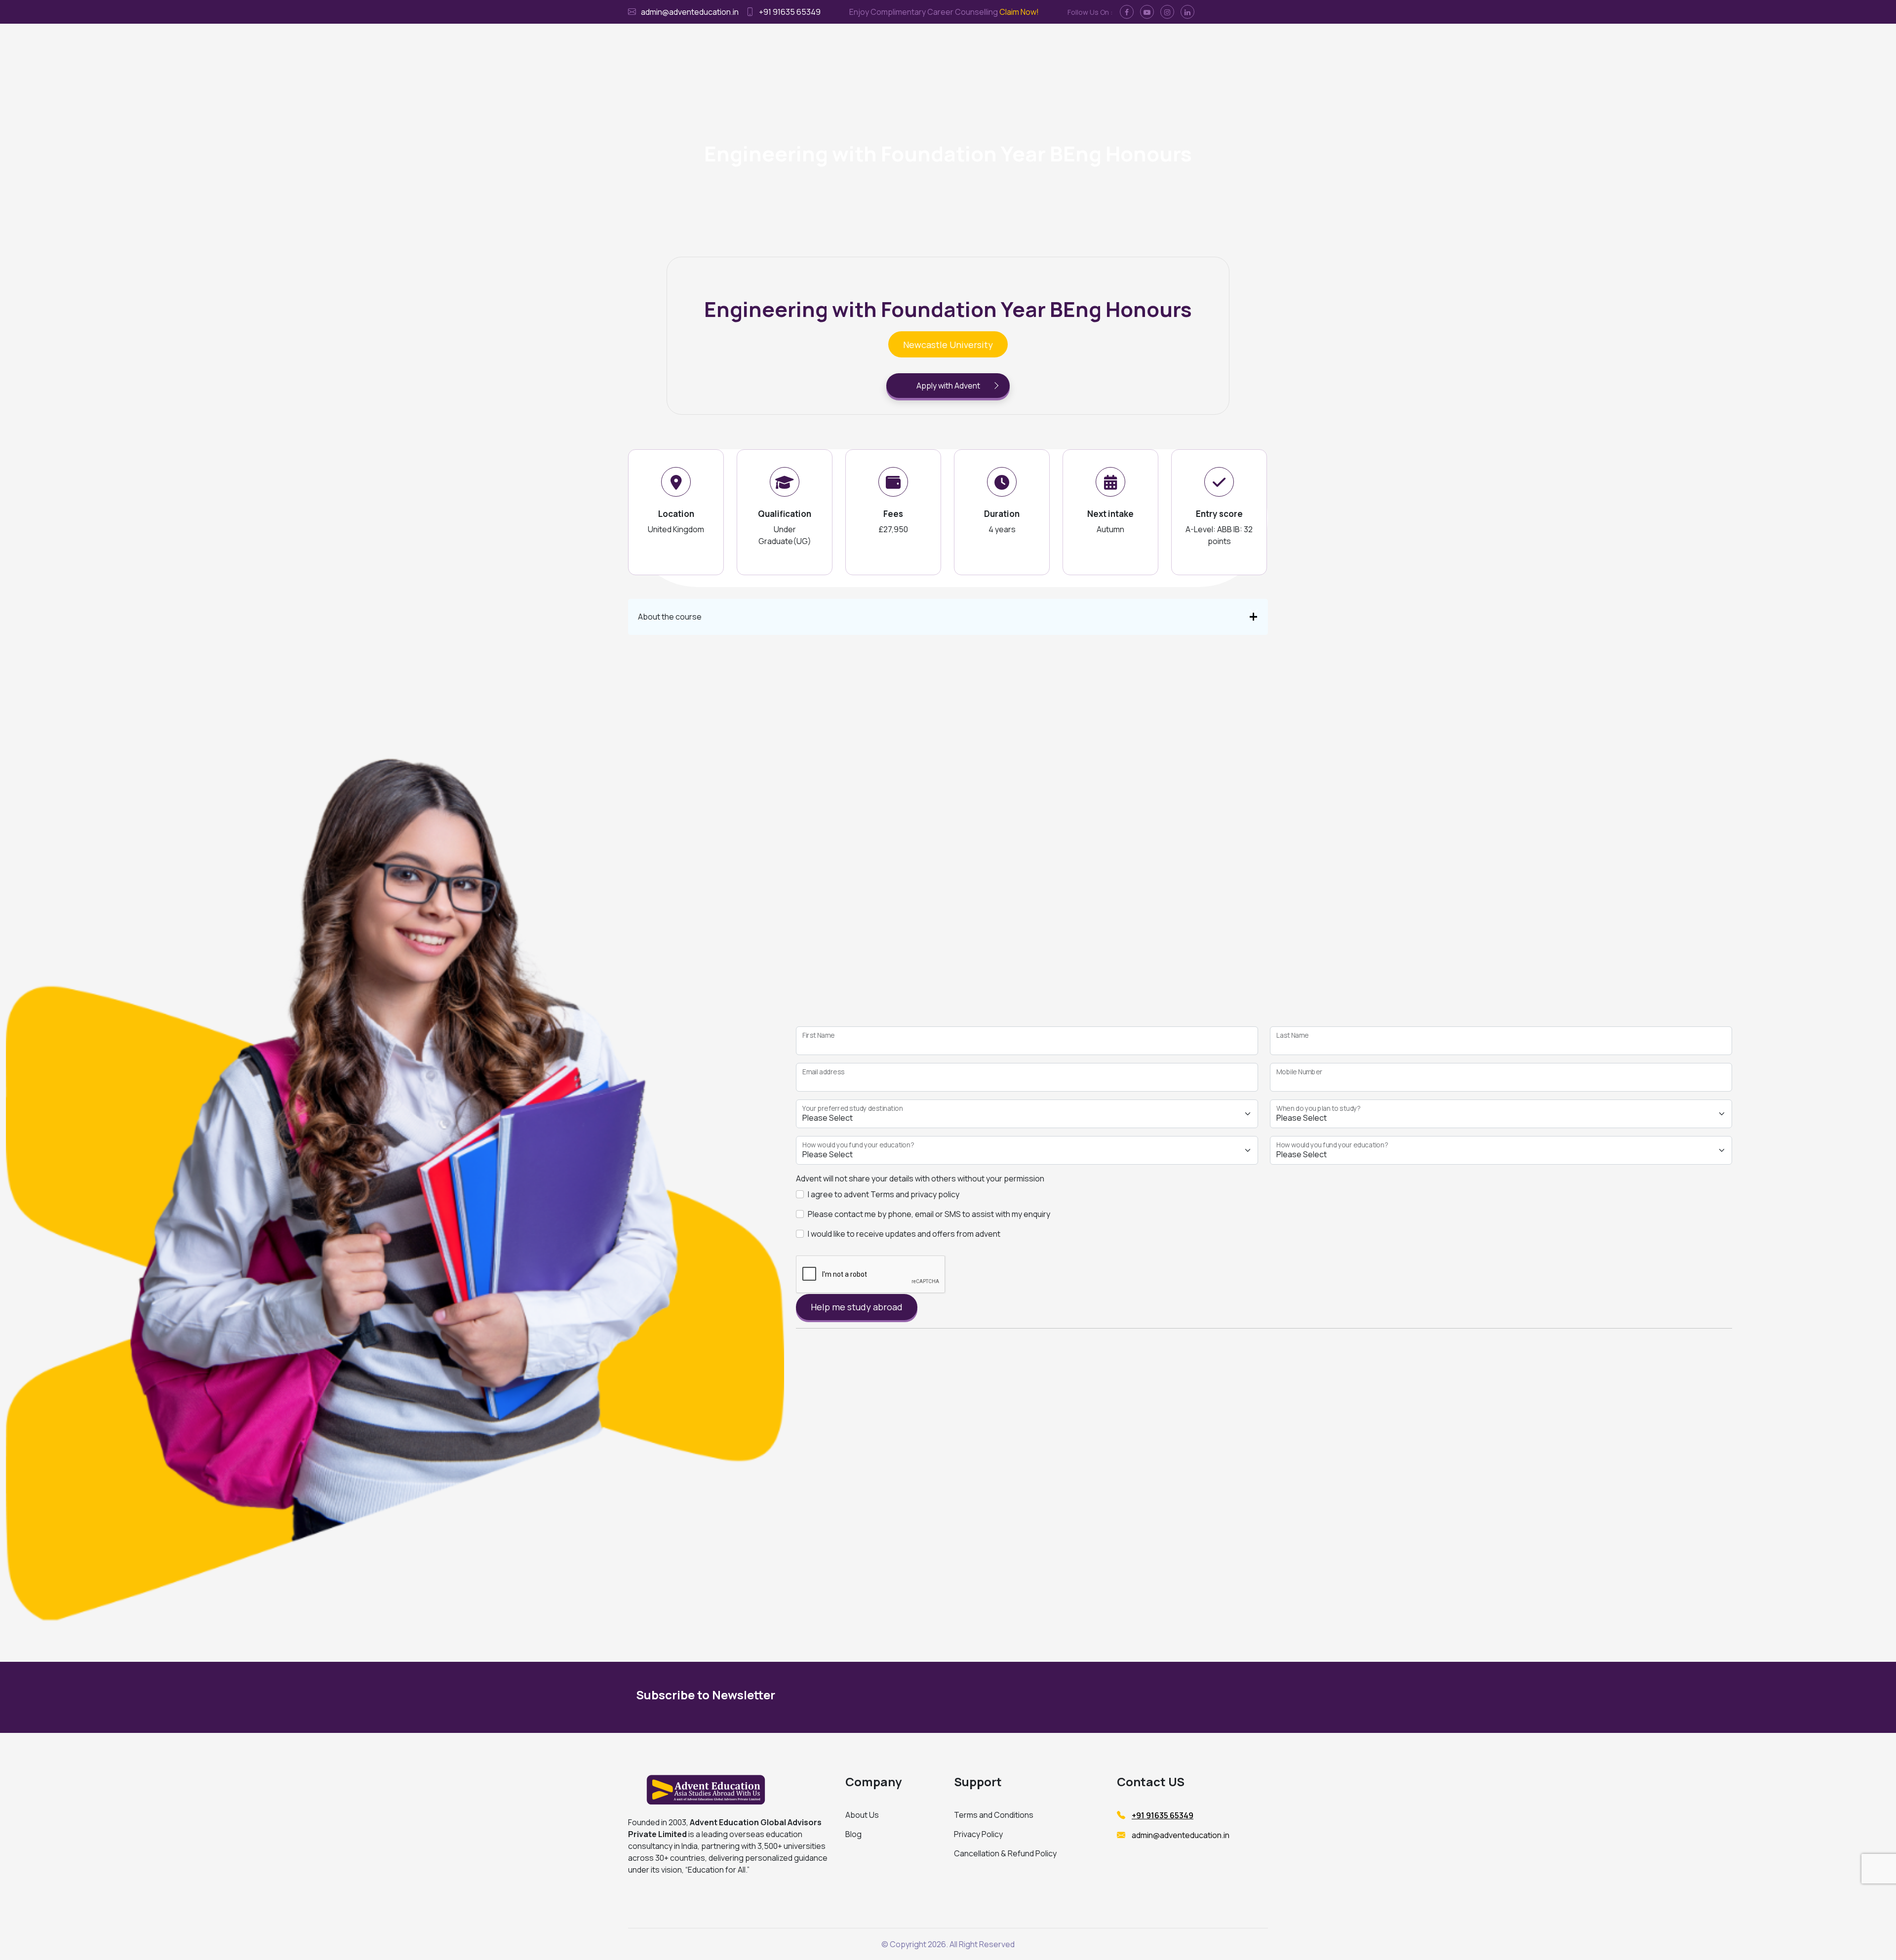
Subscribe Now (1169, 1697)
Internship (988, 45)
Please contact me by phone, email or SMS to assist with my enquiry (929, 1214)
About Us (862, 1815)
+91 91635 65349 (790, 12)
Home (826, 45)
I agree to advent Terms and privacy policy (884, 1194)
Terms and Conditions (994, 1815)
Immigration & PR (932, 45)
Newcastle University (948, 345)
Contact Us (1079, 45)
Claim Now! (1019, 12)
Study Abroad (869, 45)
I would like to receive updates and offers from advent (904, 1234)
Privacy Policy (978, 1834)
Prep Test (1032, 45)
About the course (670, 617)
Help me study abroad (857, 1307)
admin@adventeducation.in (690, 12)
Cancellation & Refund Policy (1005, 1853)
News (1118, 45)
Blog (853, 1834)
